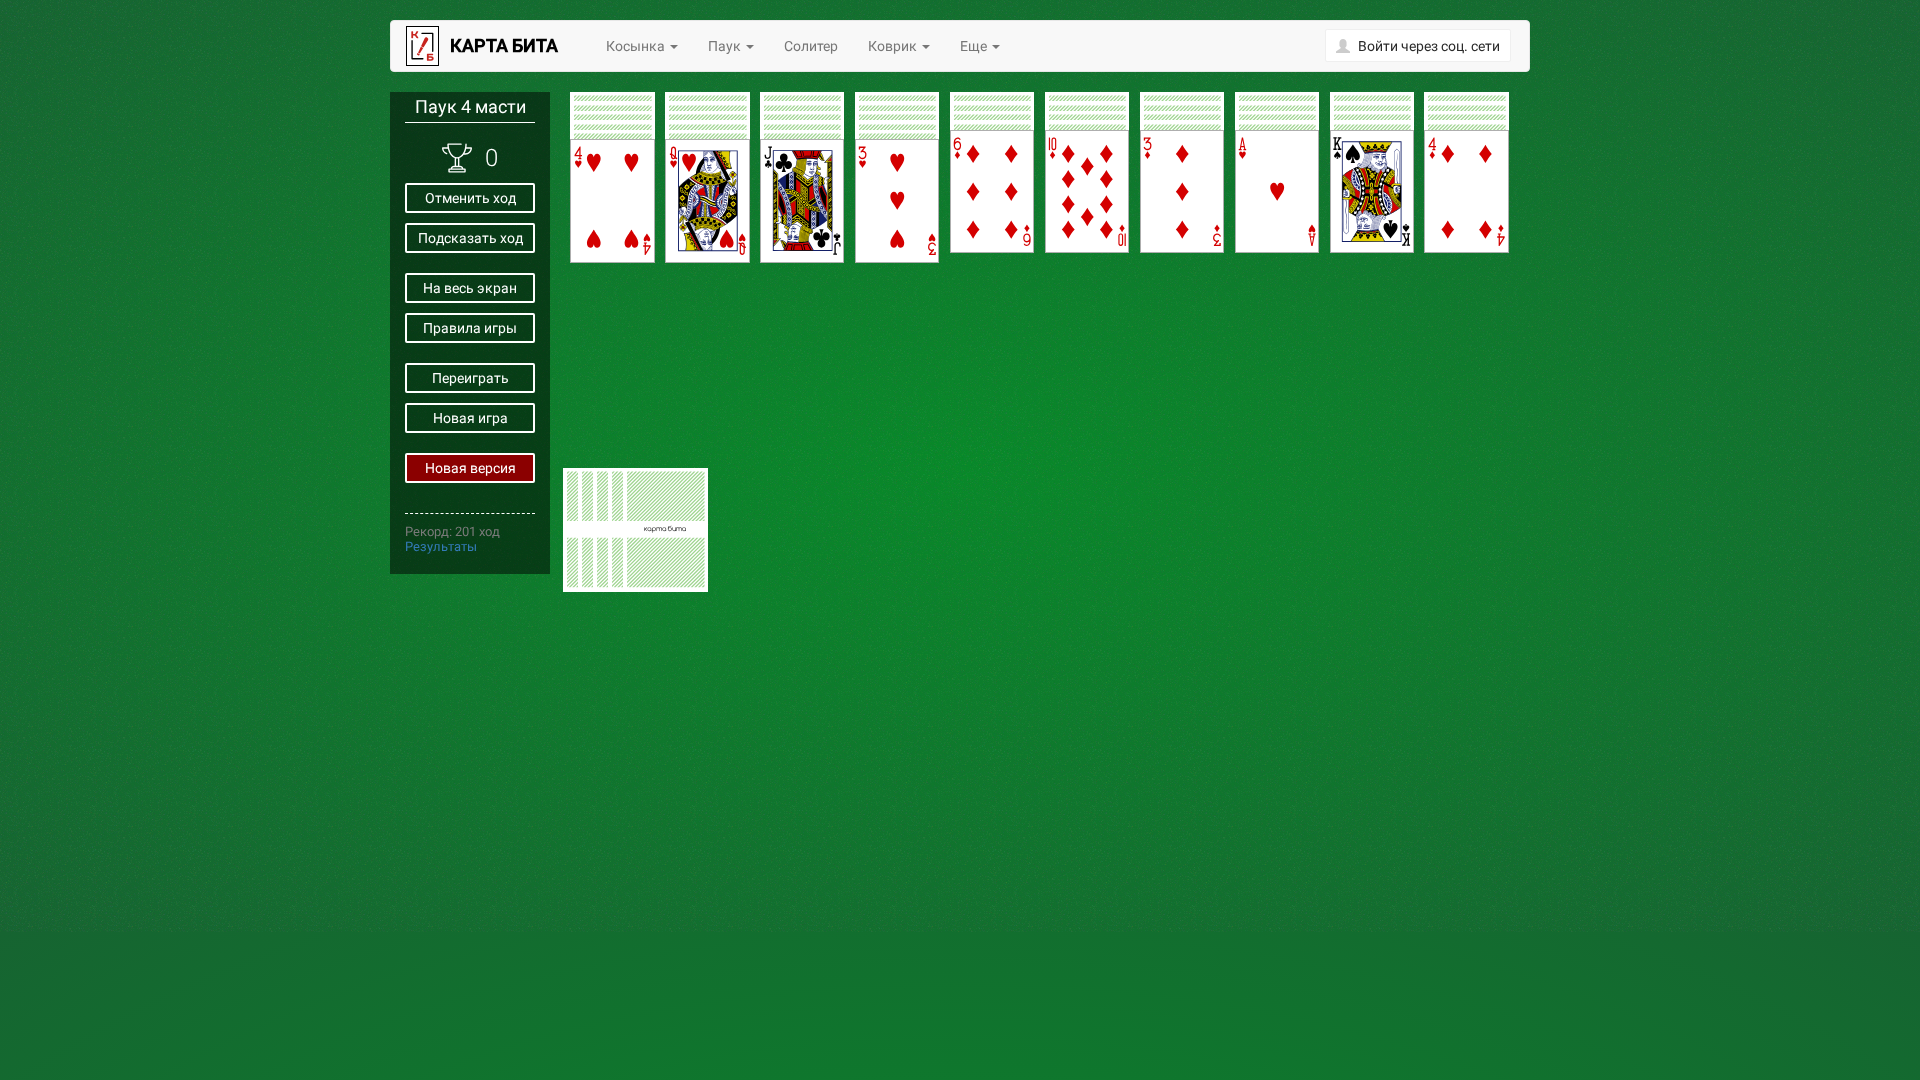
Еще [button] (975, 46)
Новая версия (470, 468)
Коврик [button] (894, 46)
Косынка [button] (637, 46)
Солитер (811, 46)
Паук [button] (726, 46)
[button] (1418, 45)
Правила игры (470, 328)
